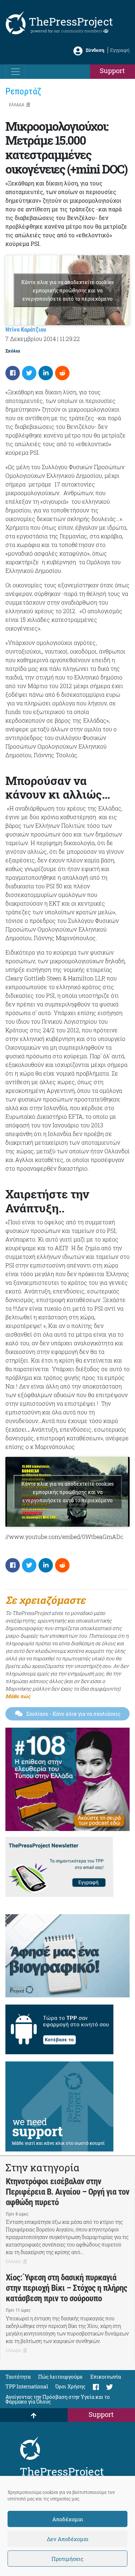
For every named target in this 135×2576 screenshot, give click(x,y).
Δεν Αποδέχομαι (68, 2539)
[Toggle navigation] (15, 72)
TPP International (27, 2386)
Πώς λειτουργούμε (60, 2377)
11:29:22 (70, 339)
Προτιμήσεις (67, 2559)
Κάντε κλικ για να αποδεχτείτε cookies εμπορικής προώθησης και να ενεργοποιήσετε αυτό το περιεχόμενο (67, 290)
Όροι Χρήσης (70, 2386)
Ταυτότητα (18, 2377)
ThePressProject (71, 21)
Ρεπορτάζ (23, 91)
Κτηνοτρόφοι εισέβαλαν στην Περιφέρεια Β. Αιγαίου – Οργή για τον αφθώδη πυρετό (67, 2192)
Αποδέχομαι (68, 2519)
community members (82, 31)
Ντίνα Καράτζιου (26, 329)
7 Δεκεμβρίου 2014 (31, 339)
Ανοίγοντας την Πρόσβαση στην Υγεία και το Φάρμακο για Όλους (58, 2399)
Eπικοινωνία (106, 2377)
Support (112, 70)
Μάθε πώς (18, 1696)
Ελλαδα (17, 105)
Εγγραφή (120, 50)
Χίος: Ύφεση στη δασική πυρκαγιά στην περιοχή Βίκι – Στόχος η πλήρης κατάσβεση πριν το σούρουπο (66, 2288)
